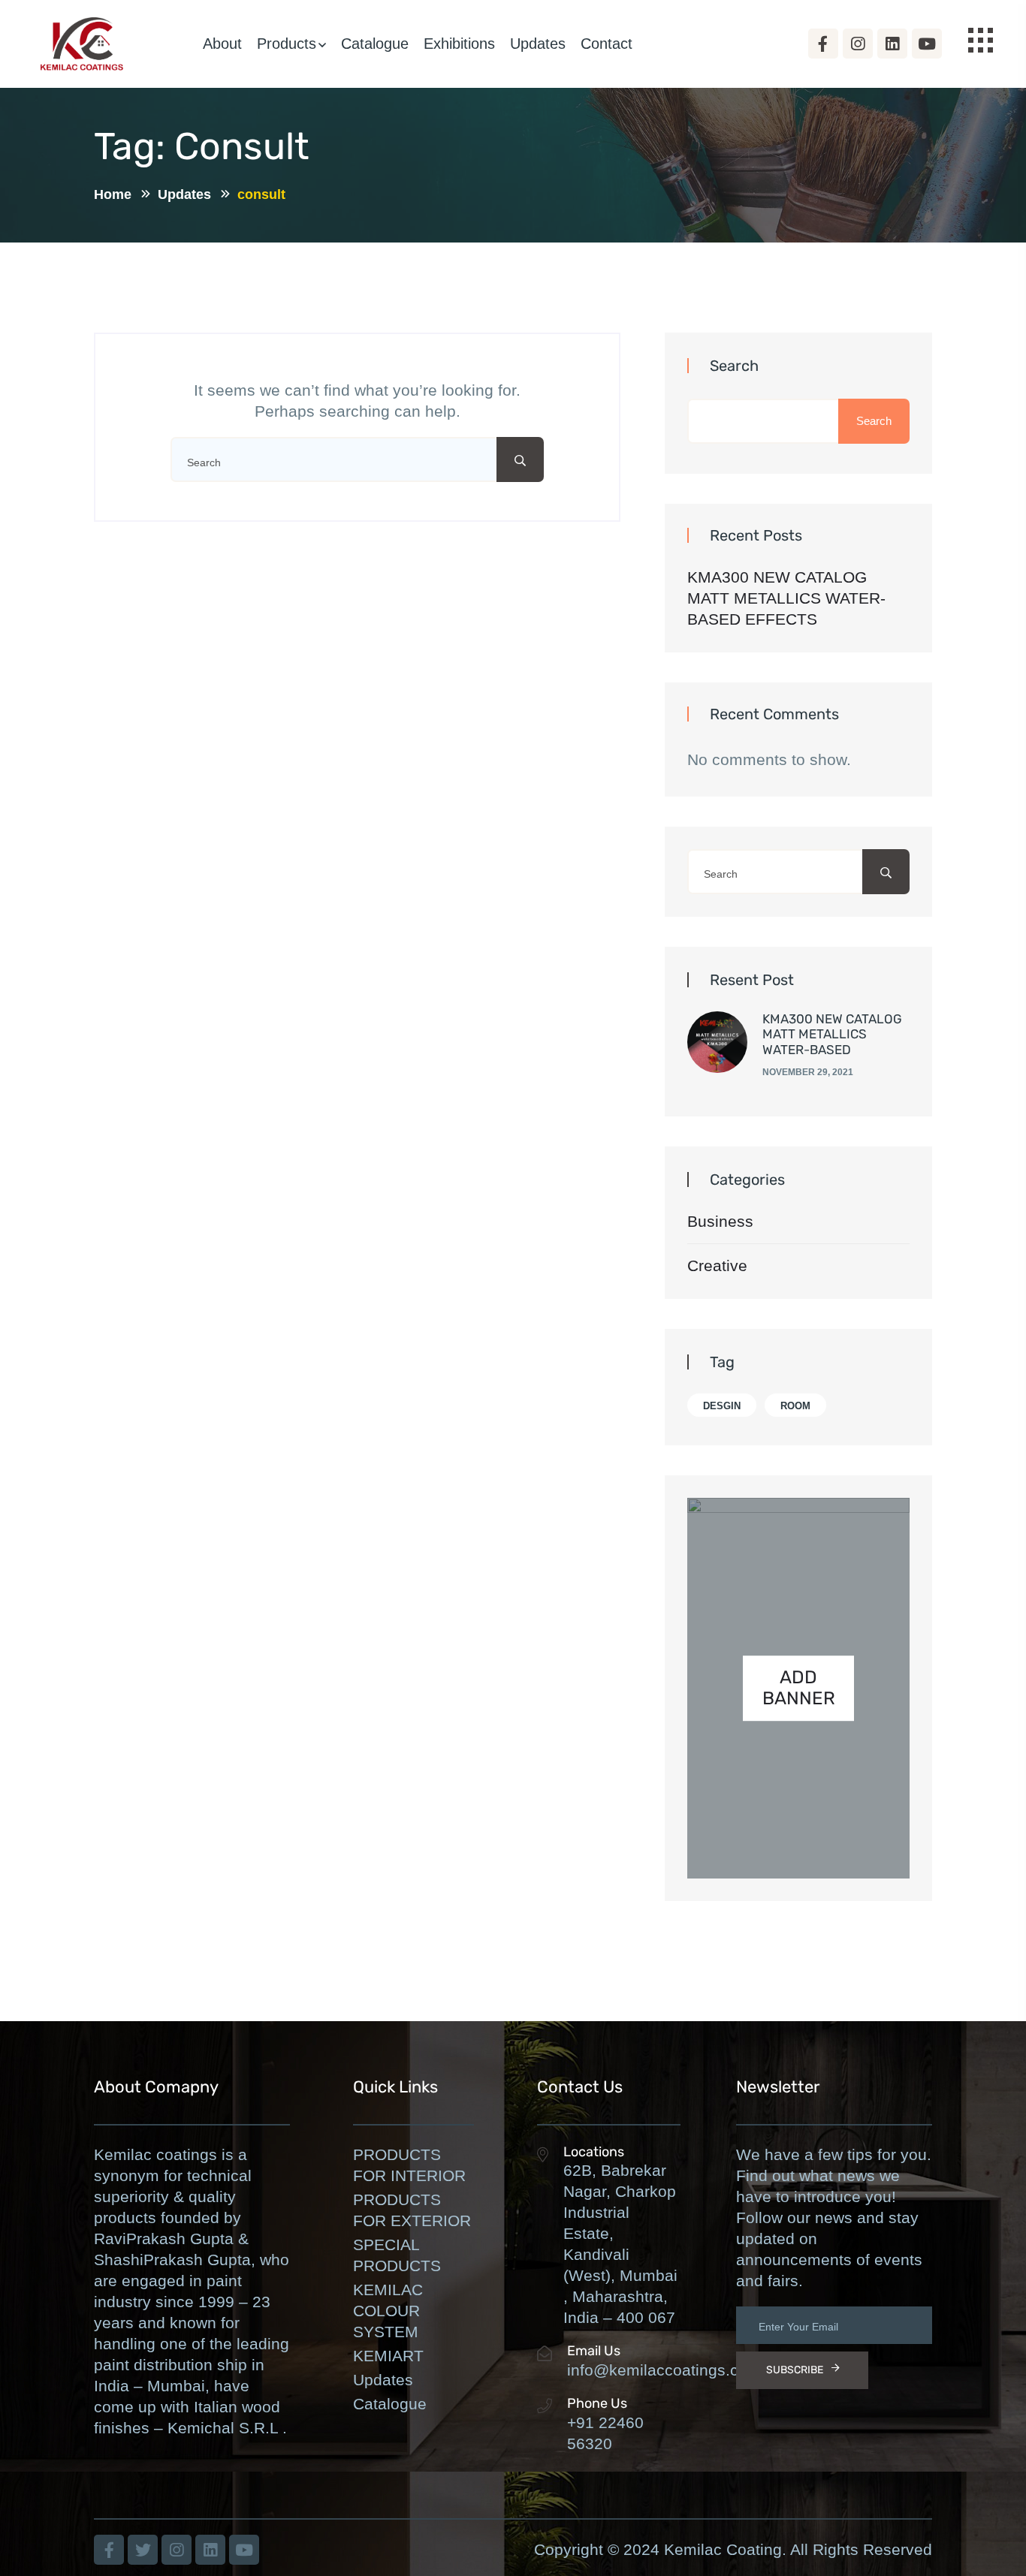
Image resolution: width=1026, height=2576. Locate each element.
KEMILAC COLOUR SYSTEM (388, 2311)
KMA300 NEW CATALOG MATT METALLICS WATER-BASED (832, 1034)
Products (287, 44)
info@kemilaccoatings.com (664, 2370)
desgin (722, 1406)
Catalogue (375, 44)
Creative (717, 1265)
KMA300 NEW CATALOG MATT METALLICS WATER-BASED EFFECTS (786, 598)
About (222, 44)
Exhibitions (459, 44)
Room (795, 1406)
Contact (607, 44)
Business (720, 1221)
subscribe (795, 2370)
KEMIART (388, 2356)
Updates (538, 44)
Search (734, 366)
